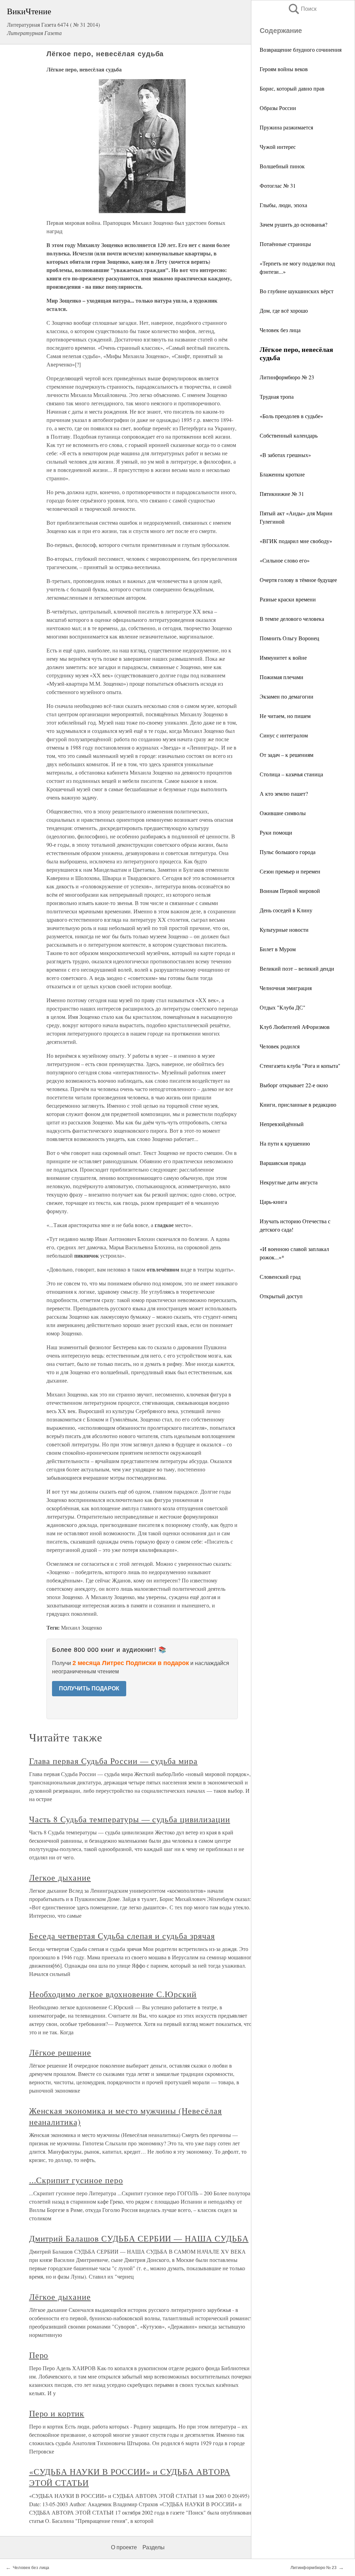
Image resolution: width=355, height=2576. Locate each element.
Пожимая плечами (282, 677)
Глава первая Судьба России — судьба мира (113, 1761)
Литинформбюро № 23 (287, 377)
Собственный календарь (289, 435)
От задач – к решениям (287, 755)
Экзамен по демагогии (287, 696)
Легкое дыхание (60, 1877)
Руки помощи (276, 832)
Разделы (154, 2547)
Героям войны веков (284, 69)
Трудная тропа (277, 396)
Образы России (278, 108)
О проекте (124, 2547)
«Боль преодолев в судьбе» (291, 416)
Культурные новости (284, 930)
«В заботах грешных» (285, 455)
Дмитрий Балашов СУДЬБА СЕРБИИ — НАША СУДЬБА (139, 2238)
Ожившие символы (283, 813)
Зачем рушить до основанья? (293, 224)
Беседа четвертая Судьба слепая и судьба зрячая (122, 1936)
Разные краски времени (288, 599)
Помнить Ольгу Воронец (289, 638)
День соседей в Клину (286, 910)
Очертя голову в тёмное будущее (298, 580)
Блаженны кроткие (282, 474)
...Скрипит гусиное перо (76, 2180)
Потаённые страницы (285, 244)
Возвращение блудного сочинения (301, 49)
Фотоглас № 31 (278, 185)
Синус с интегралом (284, 735)
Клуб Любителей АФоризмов (295, 1027)
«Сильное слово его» (285, 560)
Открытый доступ (281, 1296)
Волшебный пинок (282, 166)
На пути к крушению (285, 1143)
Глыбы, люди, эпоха (283, 205)
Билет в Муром (278, 949)
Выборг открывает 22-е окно (294, 1085)
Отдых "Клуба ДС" (283, 1007)
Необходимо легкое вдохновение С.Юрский (113, 1994)
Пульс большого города (288, 852)
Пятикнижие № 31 (282, 494)
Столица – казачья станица (291, 774)
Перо (39, 2355)
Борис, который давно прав (292, 88)
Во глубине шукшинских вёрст (297, 291)
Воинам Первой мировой (290, 891)
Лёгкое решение (60, 2052)
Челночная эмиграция (286, 988)
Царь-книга (273, 1202)
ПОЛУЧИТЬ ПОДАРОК (89, 1688)
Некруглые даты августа (289, 1182)
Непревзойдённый (282, 1124)
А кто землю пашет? (284, 793)
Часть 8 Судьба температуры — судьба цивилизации (130, 1819)
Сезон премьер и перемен (290, 871)
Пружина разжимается (286, 127)
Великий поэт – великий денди (297, 968)
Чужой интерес (278, 147)
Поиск (302, 9)
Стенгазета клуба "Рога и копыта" (300, 1066)
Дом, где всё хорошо (284, 310)
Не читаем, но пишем (285, 716)
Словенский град (280, 1277)
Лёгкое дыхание (60, 2297)
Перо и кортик (57, 2413)
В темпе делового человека (292, 619)
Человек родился (280, 1046)
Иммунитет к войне (283, 657)
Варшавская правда (283, 1163)
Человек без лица (280, 330)
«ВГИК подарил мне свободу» (296, 541)
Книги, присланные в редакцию (298, 1104)
